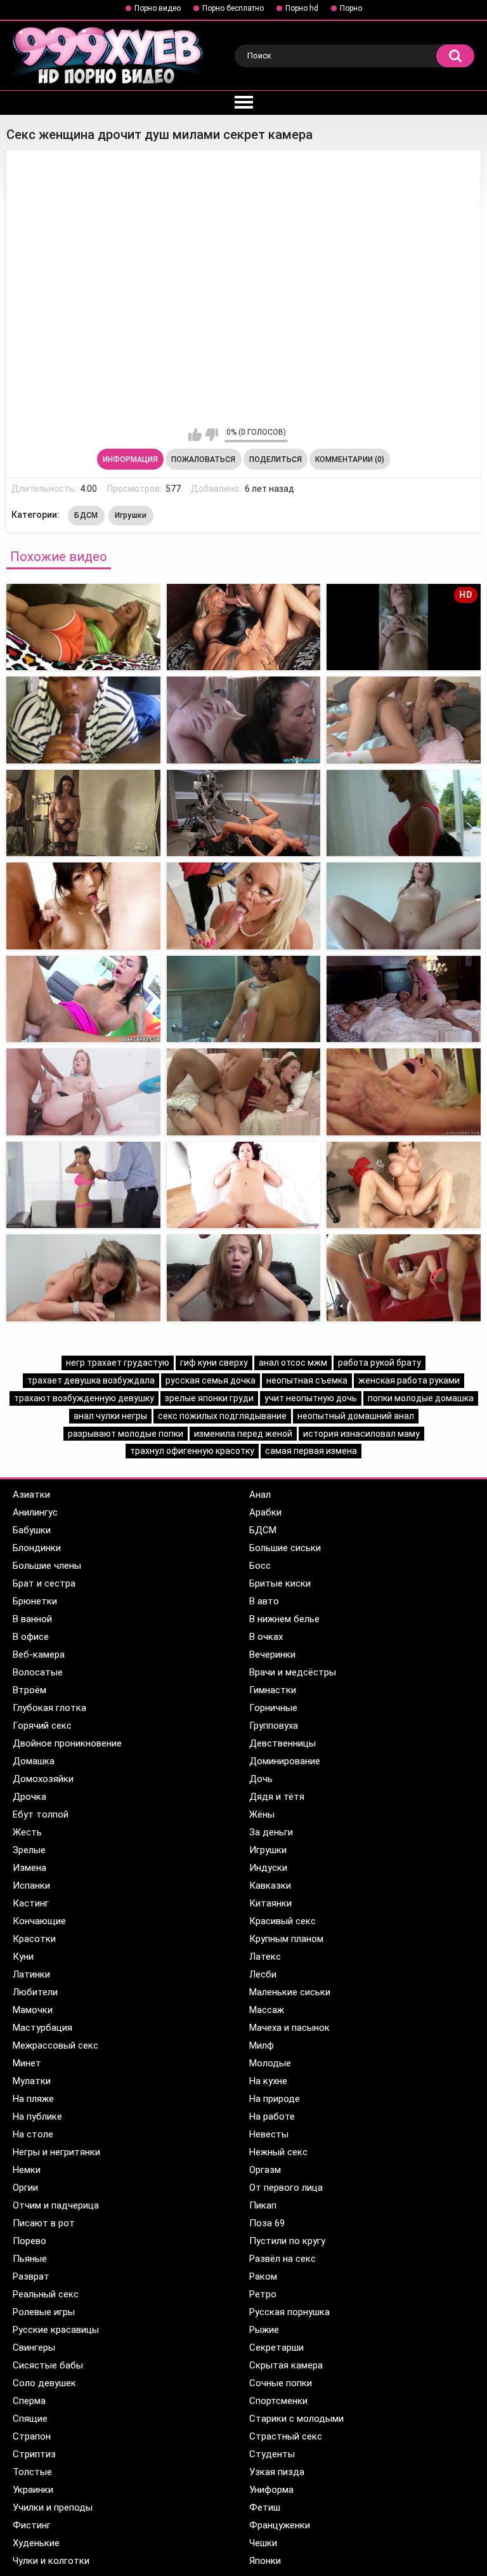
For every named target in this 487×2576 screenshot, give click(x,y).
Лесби (263, 1974)
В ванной (32, 1619)
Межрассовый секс (55, 2045)
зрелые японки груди (209, 1398)
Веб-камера (39, 1655)
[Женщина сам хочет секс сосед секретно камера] (83, 1185)
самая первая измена (311, 1451)
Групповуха (274, 1726)
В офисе (31, 1637)
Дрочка (29, 1797)
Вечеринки (272, 1655)
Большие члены (47, 1566)
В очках (266, 1637)
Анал (260, 1495)
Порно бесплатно (233, 8)
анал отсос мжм (293, 1363)
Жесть (27, 1832)
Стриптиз (34, 2454)
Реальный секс (46, 2294)
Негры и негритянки (56, 2152)
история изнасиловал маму (361, 1434)
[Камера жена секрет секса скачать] (244, 906)
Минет (27, 2063)
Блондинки (37, 1548)
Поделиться (276, 459)
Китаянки (270, 1903)
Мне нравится (195, 435)
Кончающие (39, 1921)
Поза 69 (267, 2223)
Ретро (263, 2294)
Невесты (269, 2134)
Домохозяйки (43, 1779)
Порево (29, 2241)
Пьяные (30, 2259)
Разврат (31, 2276)
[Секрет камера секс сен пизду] (83, 627)
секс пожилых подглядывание (222, 1416)
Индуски (268, 1868)
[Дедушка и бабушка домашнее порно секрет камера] (404, 906)
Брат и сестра (44, 1583)
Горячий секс (42, 1726)
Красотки (34, 1939)
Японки (265, 2561)
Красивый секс (282, 1921)
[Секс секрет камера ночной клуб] (244, 720)
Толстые (32, 2472)
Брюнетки (35, 1601)
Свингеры (34, 2348)
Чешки (263, 2543)
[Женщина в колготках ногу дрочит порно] (244, 1278)
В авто (264, 1601)
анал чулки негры (110, 1416)
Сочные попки (281, 2383)
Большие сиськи (285, 1548)
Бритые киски (280, 1583)
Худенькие (36, 2543)
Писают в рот (44, 2223)
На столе (33, 2134)
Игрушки (131, 515)
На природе (275, 2099)
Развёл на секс (282, 2259)
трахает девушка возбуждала (91, 1380)
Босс (260, 1566)
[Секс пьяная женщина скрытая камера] (83, 1092)
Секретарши (276, 2348)
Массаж (267, 2010)
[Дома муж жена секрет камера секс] (83, 720)
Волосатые (38, 1672)
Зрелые (29, 1850)
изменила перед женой (243, 1434)
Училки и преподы (53, 2507)
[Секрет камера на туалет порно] (83, 906)
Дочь (261, 1779)
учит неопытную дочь (311, 1398)
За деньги (271, 1832)
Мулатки (32, 2081)
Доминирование (285, 1761)
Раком (263, 2276)
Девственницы (282, 1743)
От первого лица (286, 2188)
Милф (262, 2045)
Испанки (31, 1886)
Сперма (29, 2401)
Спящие (30, 2419)
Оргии (25, 2188)
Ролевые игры (44, 2312)
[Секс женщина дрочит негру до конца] (404, 999)
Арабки (265, 1512)
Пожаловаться (203, 459)
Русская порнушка (289, 2312)
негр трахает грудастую (118, 1363)
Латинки (31, 1974)
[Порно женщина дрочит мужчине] (244, 1185)
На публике (37, 2117)
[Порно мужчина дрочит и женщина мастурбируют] (83, 1278)
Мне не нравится (211, 435)
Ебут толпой (41, 1814)
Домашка (34, 1761)
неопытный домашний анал (356, 1416)
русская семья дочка (211, 1380)
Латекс (265, 1957)
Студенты (272, 2454)
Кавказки (270, 1886)
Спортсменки (278, 2401)
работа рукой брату (380, 1363)
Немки (27, 2170)
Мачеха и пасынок (289, 2028)
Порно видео (158, 8)
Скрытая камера (286, 2365)
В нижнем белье (284, 1619)
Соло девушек (44, 2383)
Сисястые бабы (48, 2365)
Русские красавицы (56, 2330)
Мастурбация (42, 2028)
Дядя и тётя (277, 1797)
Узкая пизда (277, 2472)
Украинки (33, 2490)
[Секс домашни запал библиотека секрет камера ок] (404, 813)
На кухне (268, 2081)
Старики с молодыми (296, 2419)
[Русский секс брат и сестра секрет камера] (83, 813)
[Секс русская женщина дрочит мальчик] (244, 999)
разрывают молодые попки (126, 1434)
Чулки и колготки (51, 2561)
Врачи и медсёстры (293, 1672)
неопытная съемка (307, 1380)
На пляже (33, 2099)
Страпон (32, 2436)
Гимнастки (273, 1690)
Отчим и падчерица (56, 2205)
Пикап (263, 2205)
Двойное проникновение (67, 1743)
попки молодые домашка (421, 1398)
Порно (351, 8)
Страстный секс (286, 2436)
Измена (29, 1868)
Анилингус (35, 1512)
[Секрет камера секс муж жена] (244, 627)
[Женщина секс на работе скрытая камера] (404, 1092)
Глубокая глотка (49, 1708)
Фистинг (32, 2525)
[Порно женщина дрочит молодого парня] (404, 1278)
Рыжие (264, 2330)
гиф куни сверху (214, 1363)
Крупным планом (286, 1939)
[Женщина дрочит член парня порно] (404, 1185)
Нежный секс (278, 2152)
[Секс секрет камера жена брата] (404, 720)
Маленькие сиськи (290, 1992)
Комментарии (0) (350, 459)
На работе (272, 2117)
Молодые (270, 2063)
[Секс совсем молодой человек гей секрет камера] (244, 813)
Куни (23, 1957)
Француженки (280, 2525)
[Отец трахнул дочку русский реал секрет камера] (83, 999)
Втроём (29, 1690)
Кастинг (31, 1903)
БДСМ (86, 515)
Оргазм (265, 2170)
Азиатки (31, 1495)
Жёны (262, 1814)
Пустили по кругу (287, 2241)
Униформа (271, 2490)
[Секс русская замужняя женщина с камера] (244, 1092)
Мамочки (33, 2010)
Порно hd (302, 8)
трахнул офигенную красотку (192, 1451)
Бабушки (32, 1530)
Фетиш (265, 2507)
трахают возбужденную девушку (84, 1398)
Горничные (273, 1708)
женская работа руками (409, 1380)
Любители (35, 1992)
